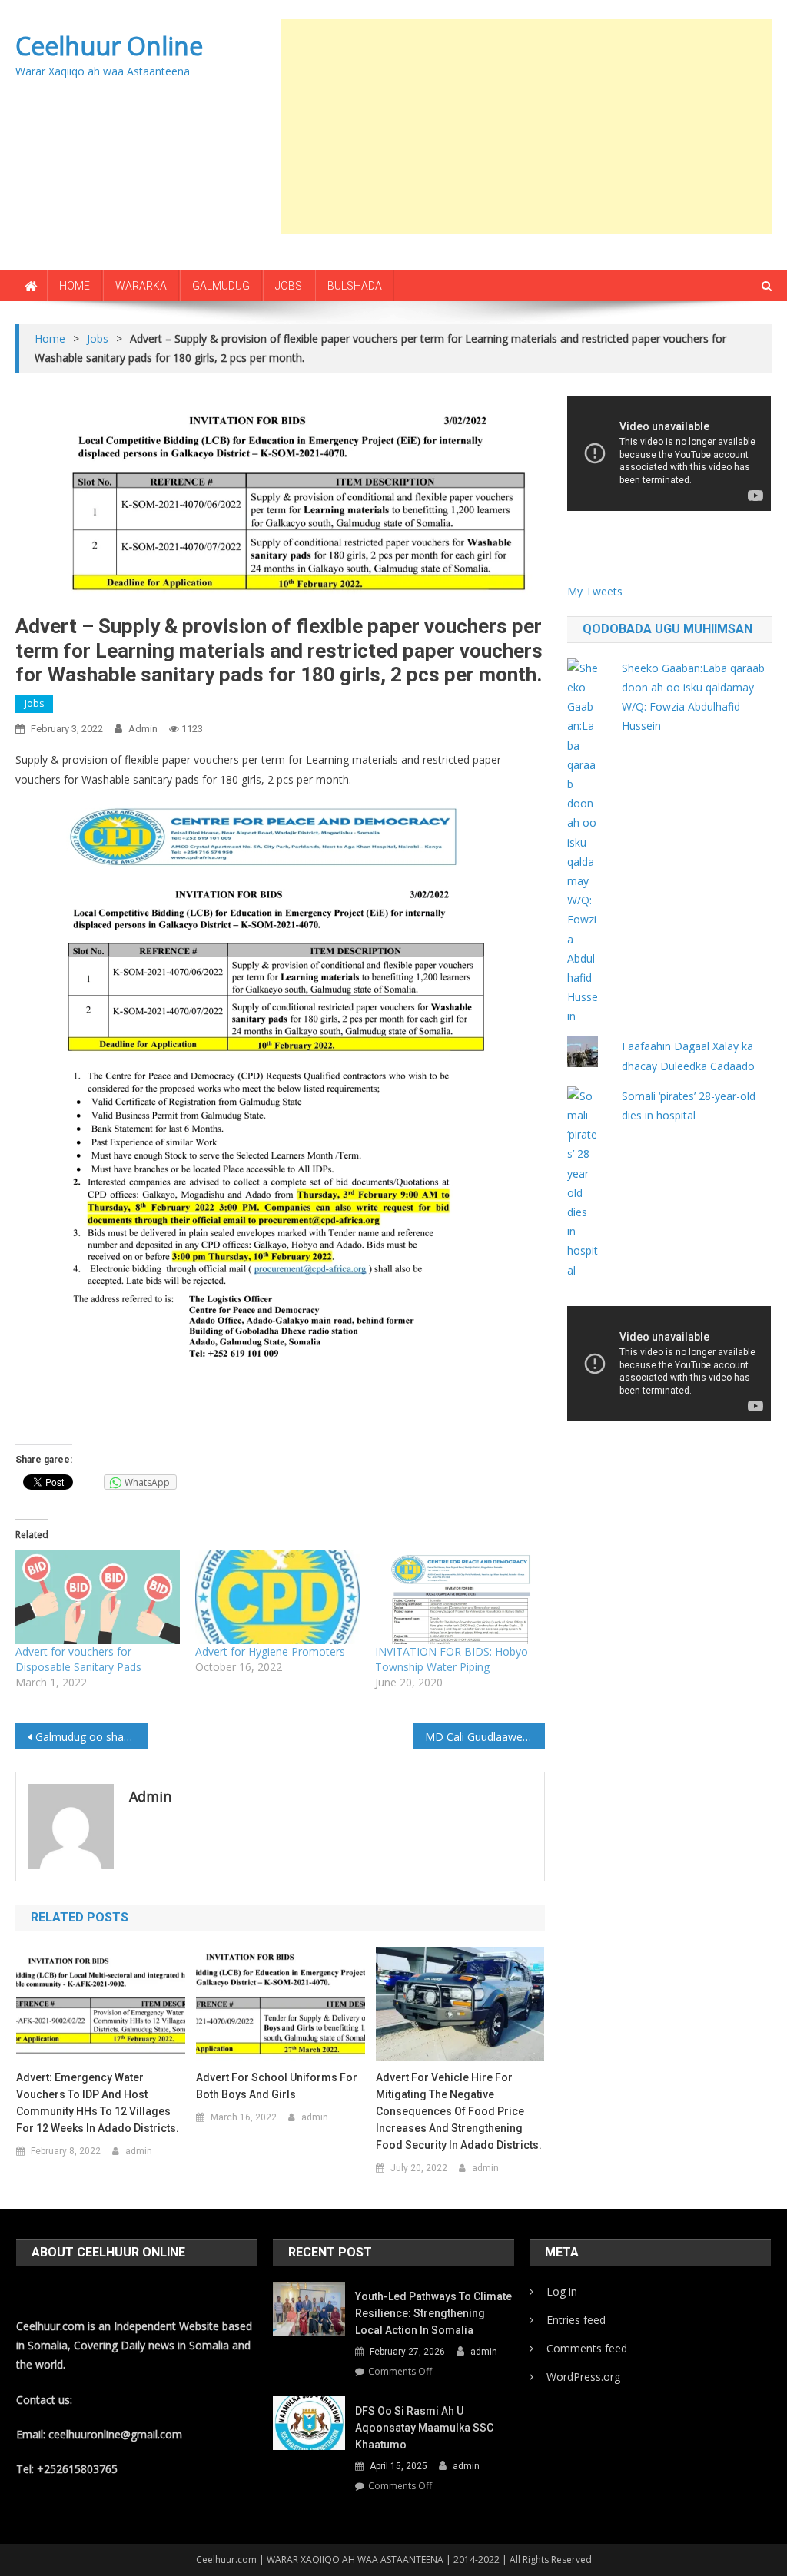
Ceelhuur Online (109, 46)
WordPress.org (583, 2377)
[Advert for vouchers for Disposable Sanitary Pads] (98, 1597)
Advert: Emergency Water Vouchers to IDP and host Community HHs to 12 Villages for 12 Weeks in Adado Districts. (98, 2103)
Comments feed (587, 2348)
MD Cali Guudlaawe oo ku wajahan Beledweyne (485, 1737)
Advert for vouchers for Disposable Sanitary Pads (78, 1659)
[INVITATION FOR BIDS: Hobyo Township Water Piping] (457, 1597)
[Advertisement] (534, 127)
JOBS (289, 286)
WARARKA (141, 286)
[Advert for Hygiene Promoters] (277, 1597)
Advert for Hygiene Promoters (270, 1651)
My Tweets (595, 591)
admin (143, 729)
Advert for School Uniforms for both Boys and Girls (277, 2086)
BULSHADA (355, 286)
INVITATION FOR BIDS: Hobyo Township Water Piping (452, 1659)
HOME (75, 286)
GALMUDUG (221, 286)
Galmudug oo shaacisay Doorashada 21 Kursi (91, 1737)
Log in (562, 2291)
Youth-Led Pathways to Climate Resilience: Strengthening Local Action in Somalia (433, 2313)
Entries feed (576, 2320)
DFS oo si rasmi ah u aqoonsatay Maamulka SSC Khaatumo (424, 2428)
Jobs (34, 703)
